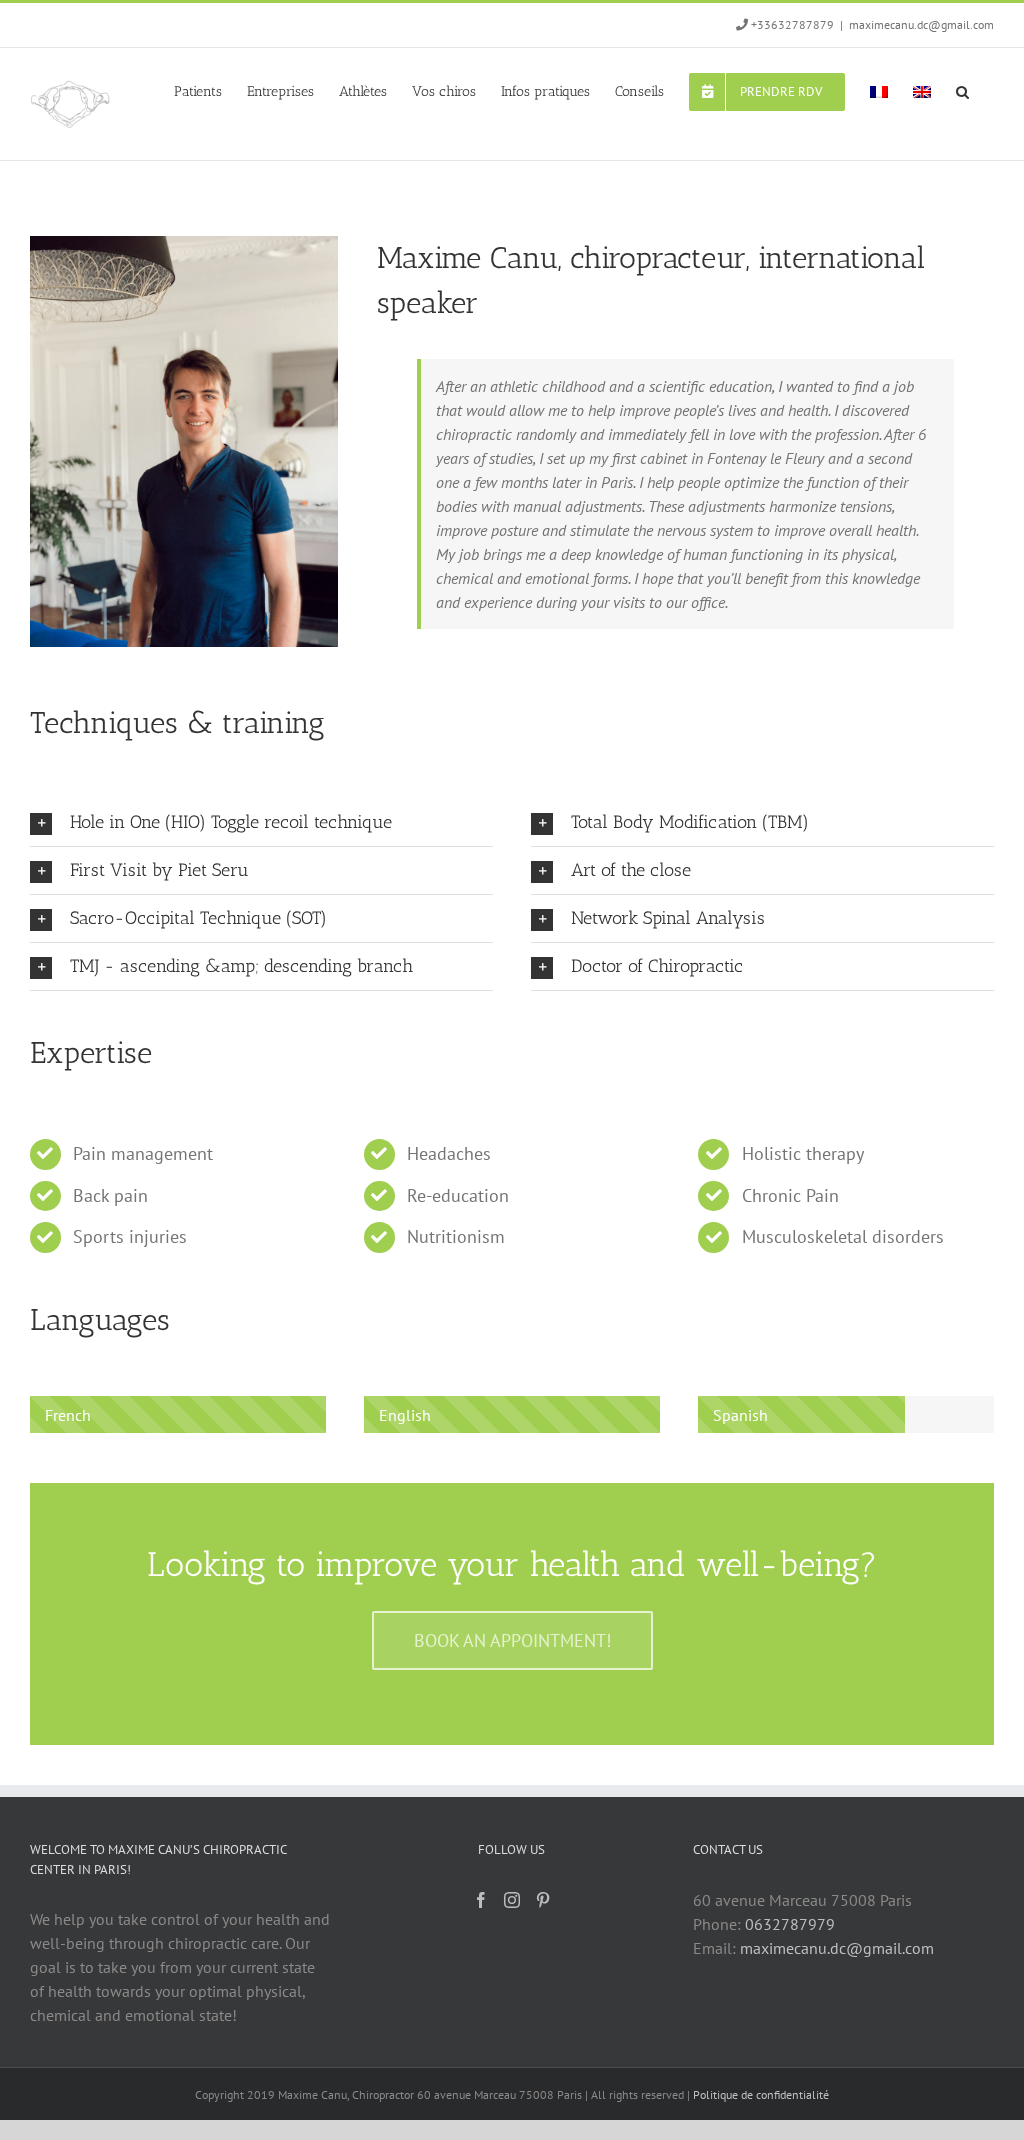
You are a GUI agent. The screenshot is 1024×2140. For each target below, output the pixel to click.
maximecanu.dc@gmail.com (921, 24)
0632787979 (790, 1924)
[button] (962, 90)
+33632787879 (792, 24)
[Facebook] (481, 1900)
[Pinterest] (543, 1900)
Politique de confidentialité (761, 2094)
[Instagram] (512, 1900)
